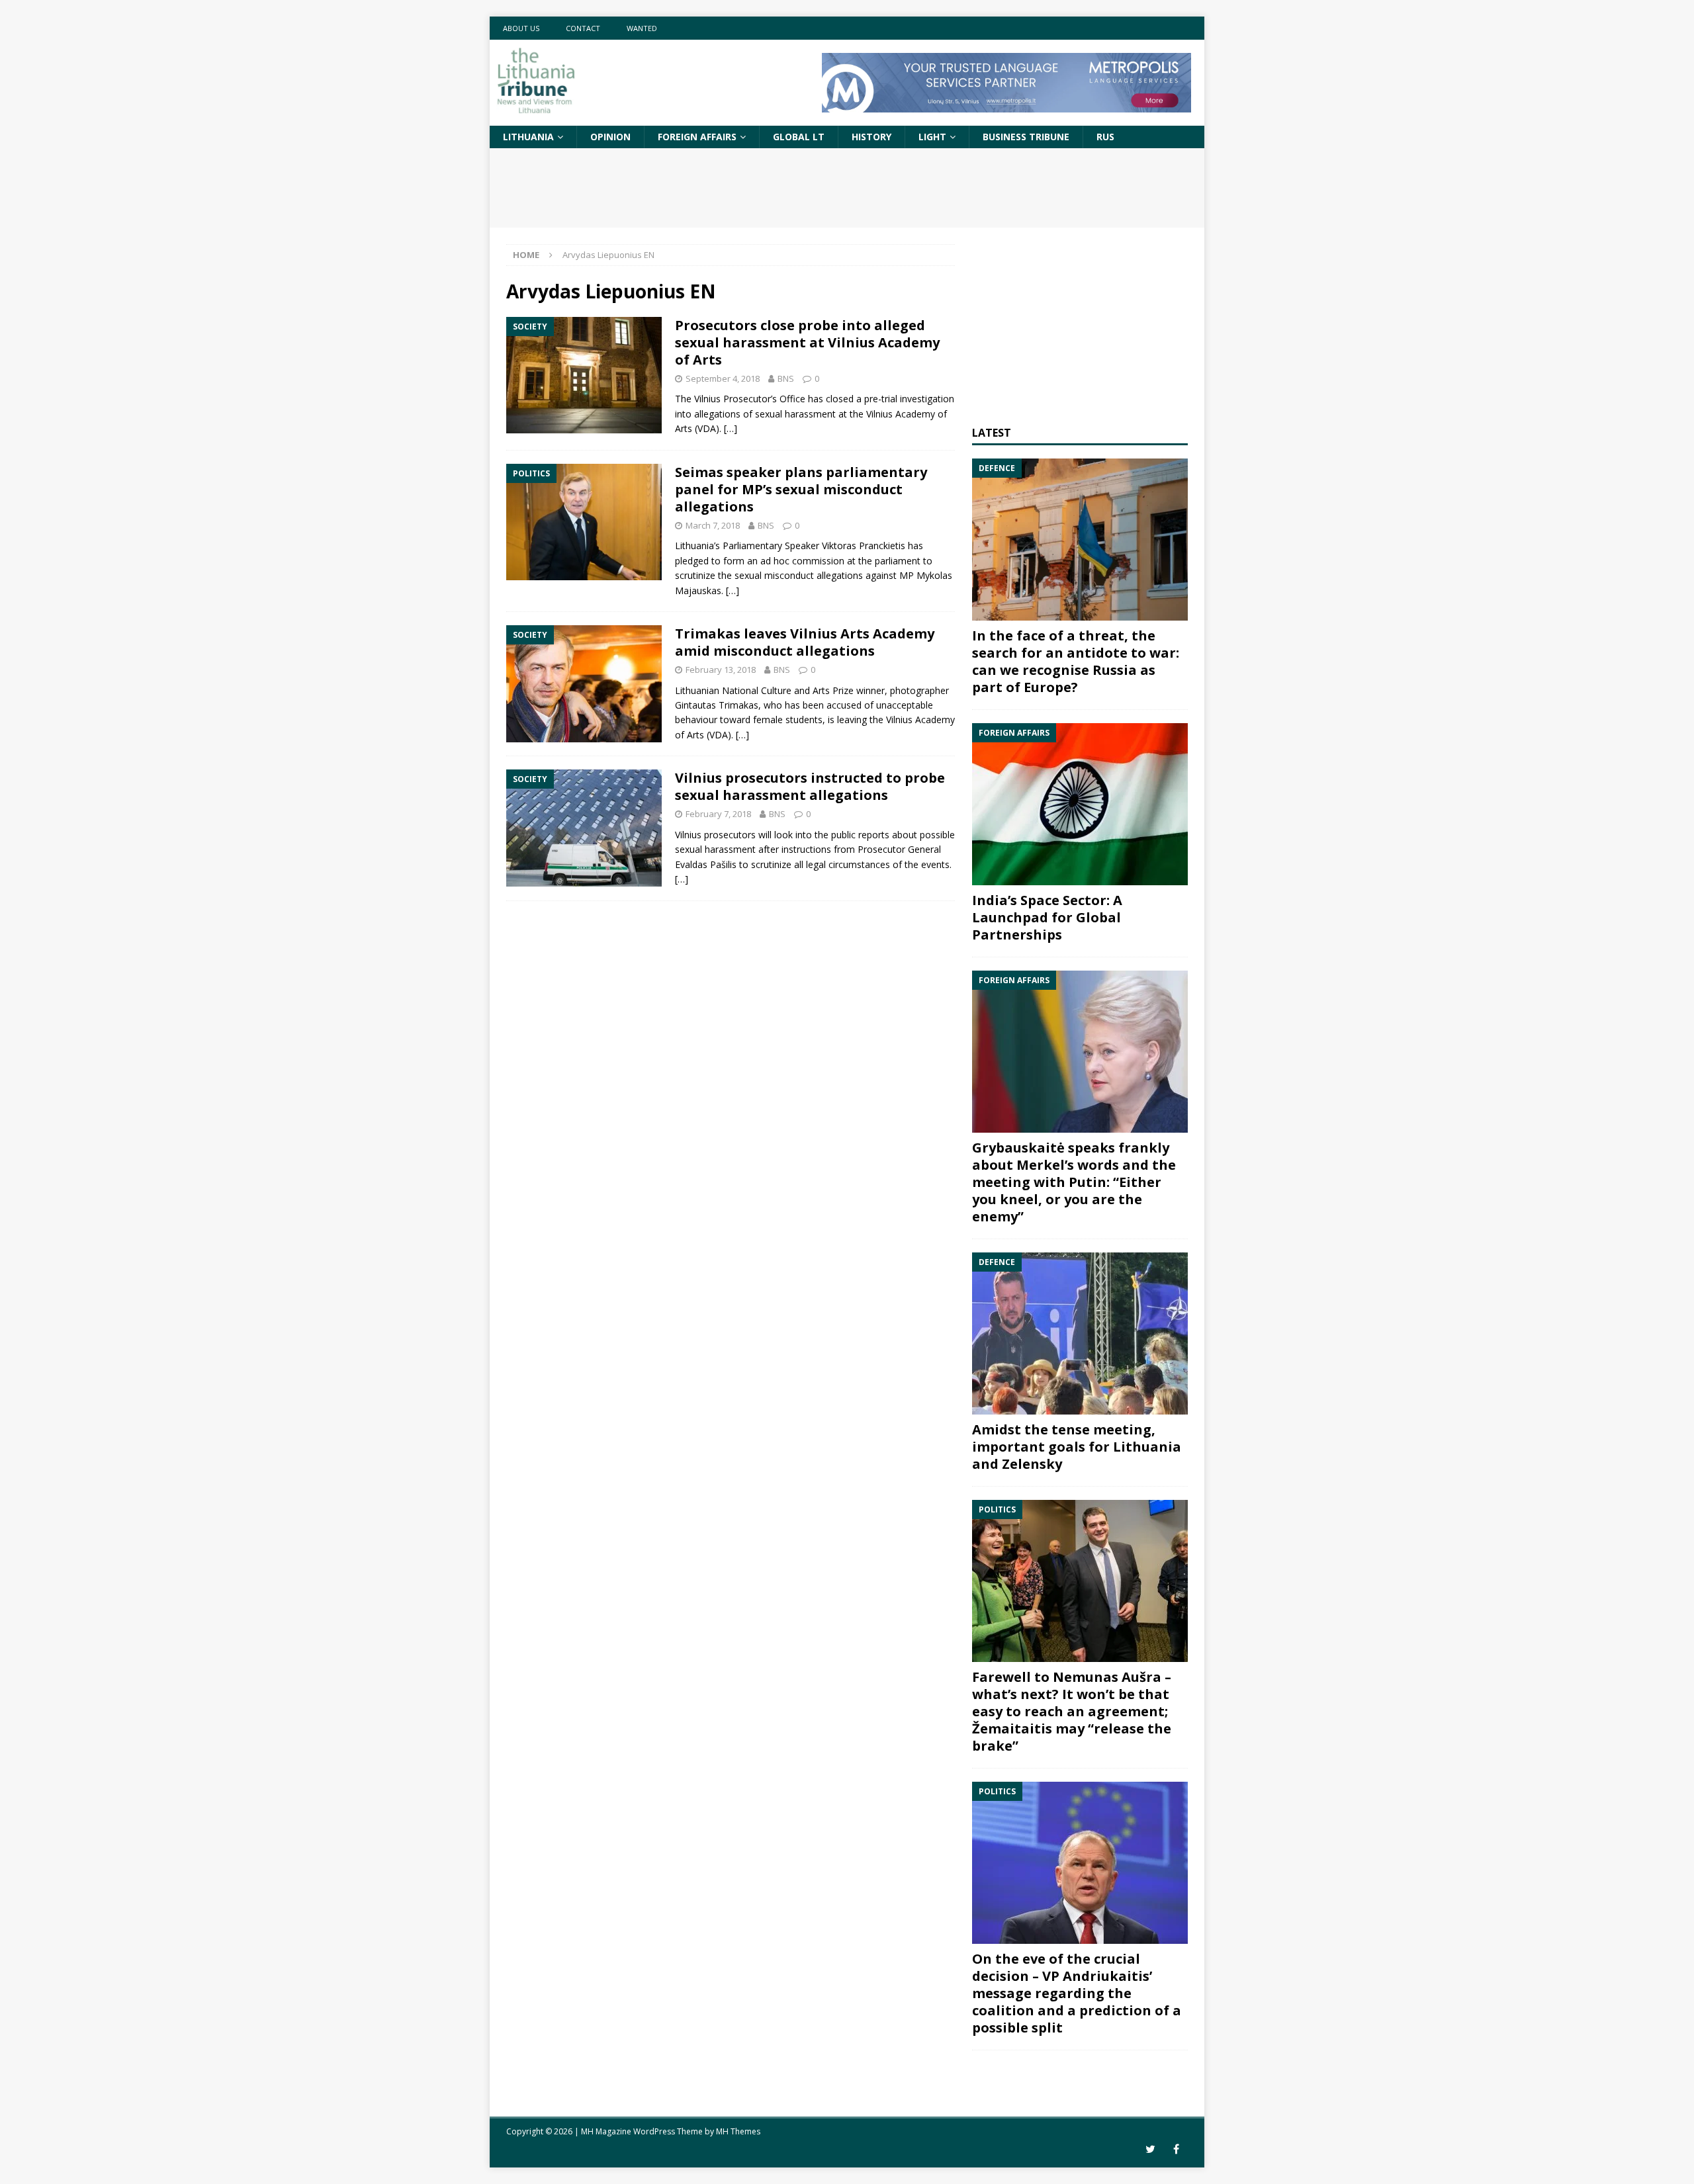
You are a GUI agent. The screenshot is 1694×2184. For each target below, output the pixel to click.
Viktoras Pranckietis (864, 546)
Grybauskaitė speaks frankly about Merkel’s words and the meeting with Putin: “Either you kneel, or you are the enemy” (1074, 1182)
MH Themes (738, 2131)
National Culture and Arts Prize (788, 690)
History (871, 137)
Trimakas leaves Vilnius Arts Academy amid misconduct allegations (805, 642)
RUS (1105, 137)
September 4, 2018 (723, 378)
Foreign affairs (697, 137)
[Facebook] (1176, 2149)
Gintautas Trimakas (717, 705)
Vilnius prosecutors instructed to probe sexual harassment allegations (810, 786)
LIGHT (932, 137)
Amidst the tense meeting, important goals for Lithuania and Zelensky (1077, 1447)
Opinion (610, 137)
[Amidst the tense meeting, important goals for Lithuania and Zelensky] (1080, 1333)
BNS (786, 378)
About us (521, 28)
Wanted (642, 28)
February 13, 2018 (721, 670)
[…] (731, 428)
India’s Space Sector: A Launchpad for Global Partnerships (1047, 917)
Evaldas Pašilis (706, 864)
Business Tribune (1026, 137)
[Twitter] (1150, 2149)
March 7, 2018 (713, 525)
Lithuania (528, 137)
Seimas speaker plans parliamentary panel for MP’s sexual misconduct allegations (801, 489)
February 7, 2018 (718, 814)
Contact (583, 28)
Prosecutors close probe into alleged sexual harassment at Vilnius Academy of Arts (807, 342)
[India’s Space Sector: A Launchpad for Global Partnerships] (1080, 804)
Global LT (799, 137)
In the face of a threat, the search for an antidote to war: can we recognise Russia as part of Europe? (1076, 661)
